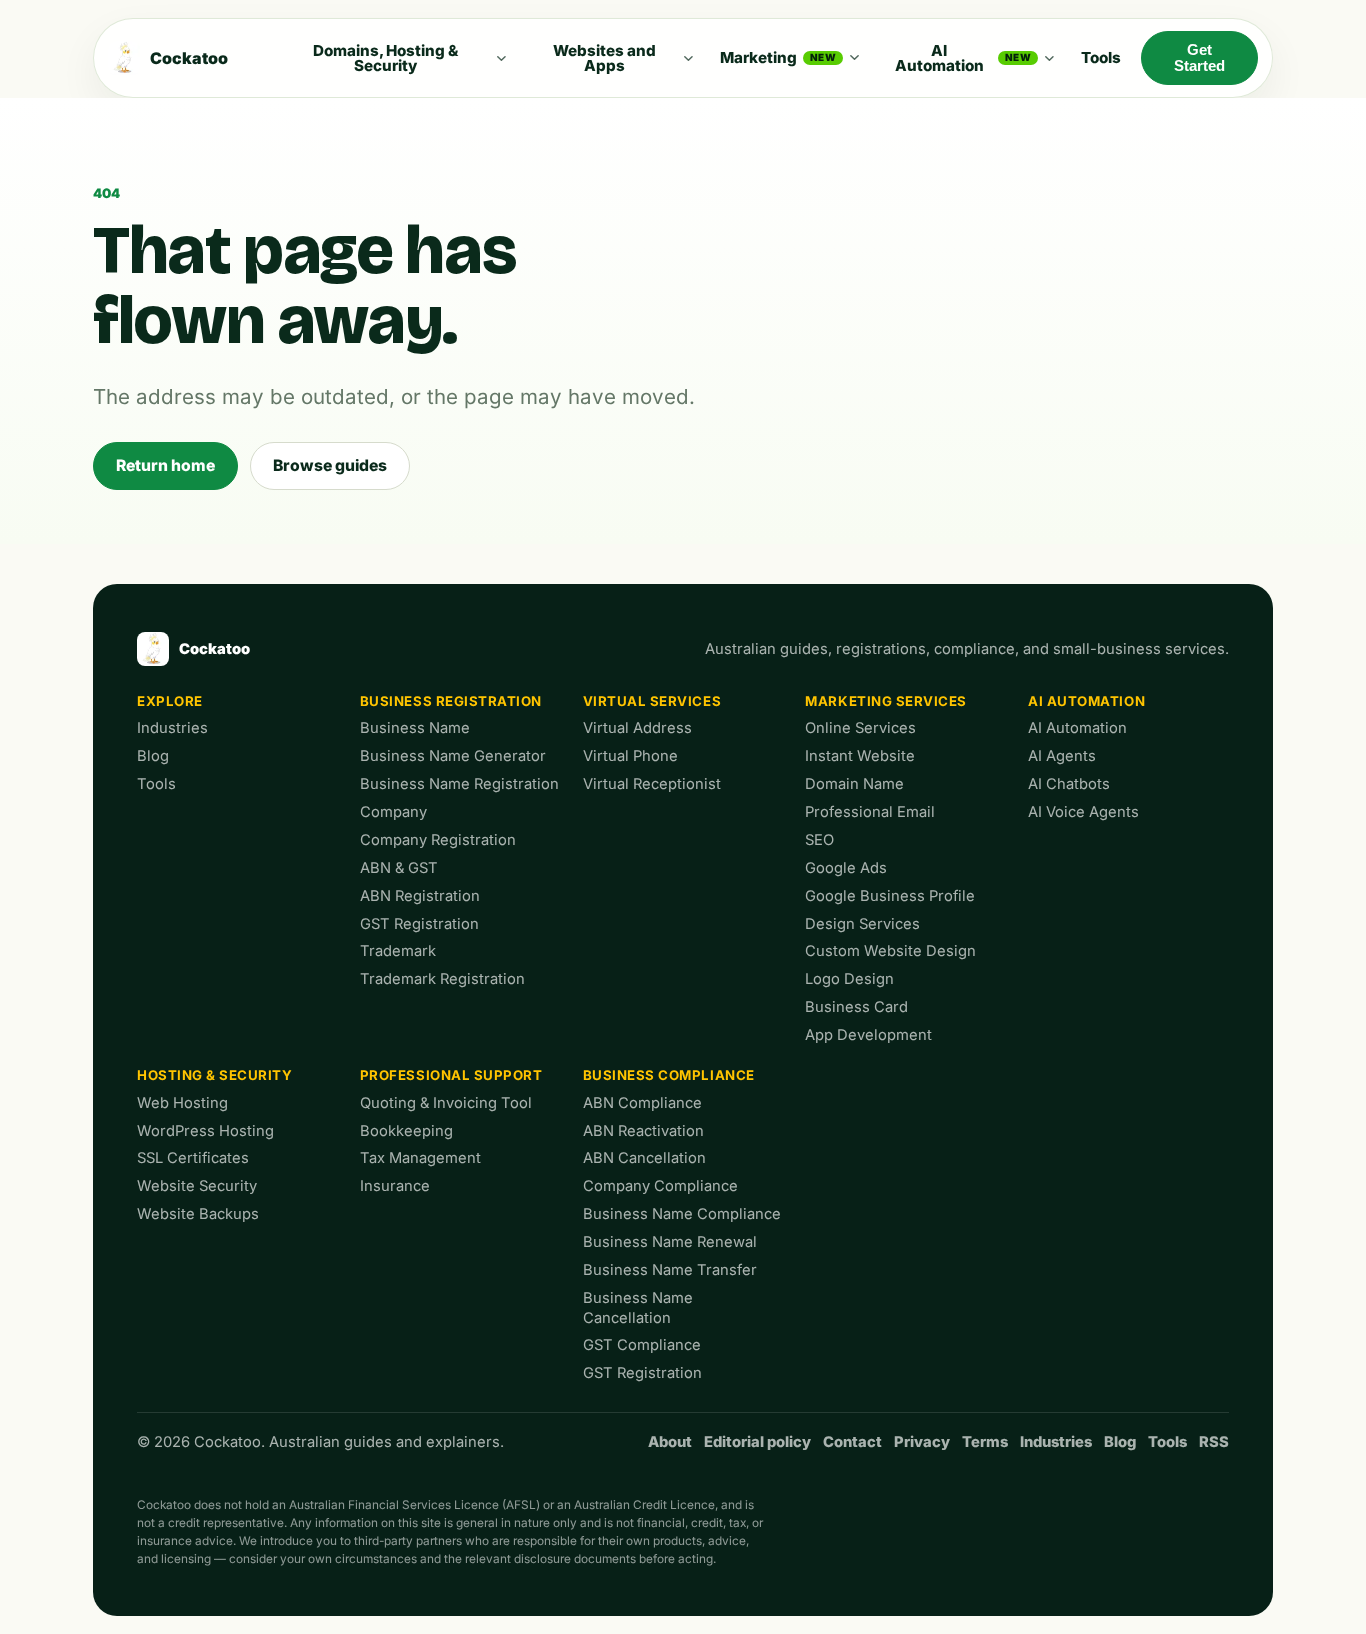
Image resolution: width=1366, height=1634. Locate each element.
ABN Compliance (642, 1103)
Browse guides (330, 465)
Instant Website (860, 756)
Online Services (860, 728)
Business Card (856, 1007)
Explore (170, 701)
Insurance (395, 1186)
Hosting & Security (215, 1075)
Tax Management (420, 1158)
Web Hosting (182, 1103)
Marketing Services (886, 701)
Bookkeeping (406, 1131)
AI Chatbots (1069, 784)
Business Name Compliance (682, 1214)
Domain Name (854, 784)
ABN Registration (420, 896)
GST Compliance (642, 1345)
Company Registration (438, 840)
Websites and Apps (604, 58)
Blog (153, 756)
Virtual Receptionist (652, 784)
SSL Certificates (193, 1158)
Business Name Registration (459, 784)
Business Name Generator (453, 756)
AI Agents (1062, 756)
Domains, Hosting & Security (385, 58)
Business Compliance (669, 1075)
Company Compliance (660, 1186)
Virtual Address (637, 728)
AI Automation (963, 58)
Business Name (415, 728)
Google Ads (846, 868)
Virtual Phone (630, 756)
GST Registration (419, 924)
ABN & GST (399, 868)
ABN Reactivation (643, 1131)
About (670, 1442)
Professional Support (451, 1075)
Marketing (778, 57)
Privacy (922, 1442)
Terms (985, 1442)
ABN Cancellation (644, 1158)
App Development (868, 1035)
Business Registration (451, 701)
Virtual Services (652, 701)
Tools (1101, 57)
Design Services (862, 924)
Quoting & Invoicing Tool (446, 1103)
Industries (172, 728)
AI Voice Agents (1083, 812)
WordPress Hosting (205, 1131)
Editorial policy (757, 1442)
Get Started (1199, 58)
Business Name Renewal (670, 1242)
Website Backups (198, 1214)
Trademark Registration (442, 979)
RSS (1214, 1442)
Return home (165, 465)
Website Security (197, 1186)
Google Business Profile (890, 896)
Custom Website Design (890, 951)
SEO (819, 840)
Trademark (398, 951)
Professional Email (870, 812)
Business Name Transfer (670, 1270)
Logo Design (849, 979)
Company (393, 812)
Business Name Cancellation (638, 1308)
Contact (852, 1442)
